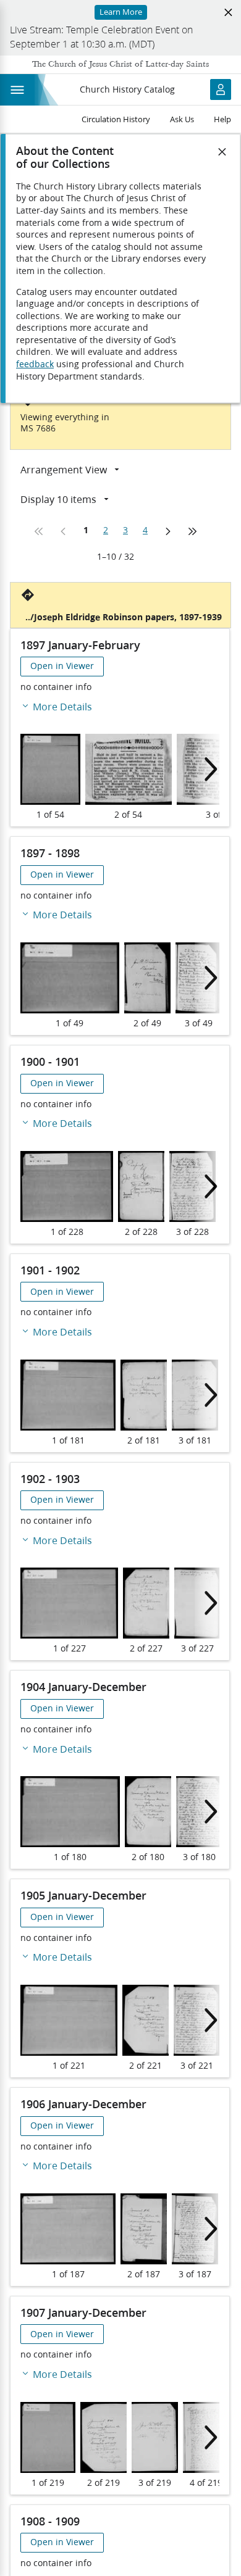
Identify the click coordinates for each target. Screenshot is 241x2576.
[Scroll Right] (207, 769)
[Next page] (167, 531)
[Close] (222, 152)
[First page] (39, 531)
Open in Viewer (62, 666)
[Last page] (192, 531)
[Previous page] (64, 531)
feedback (35, 364)
